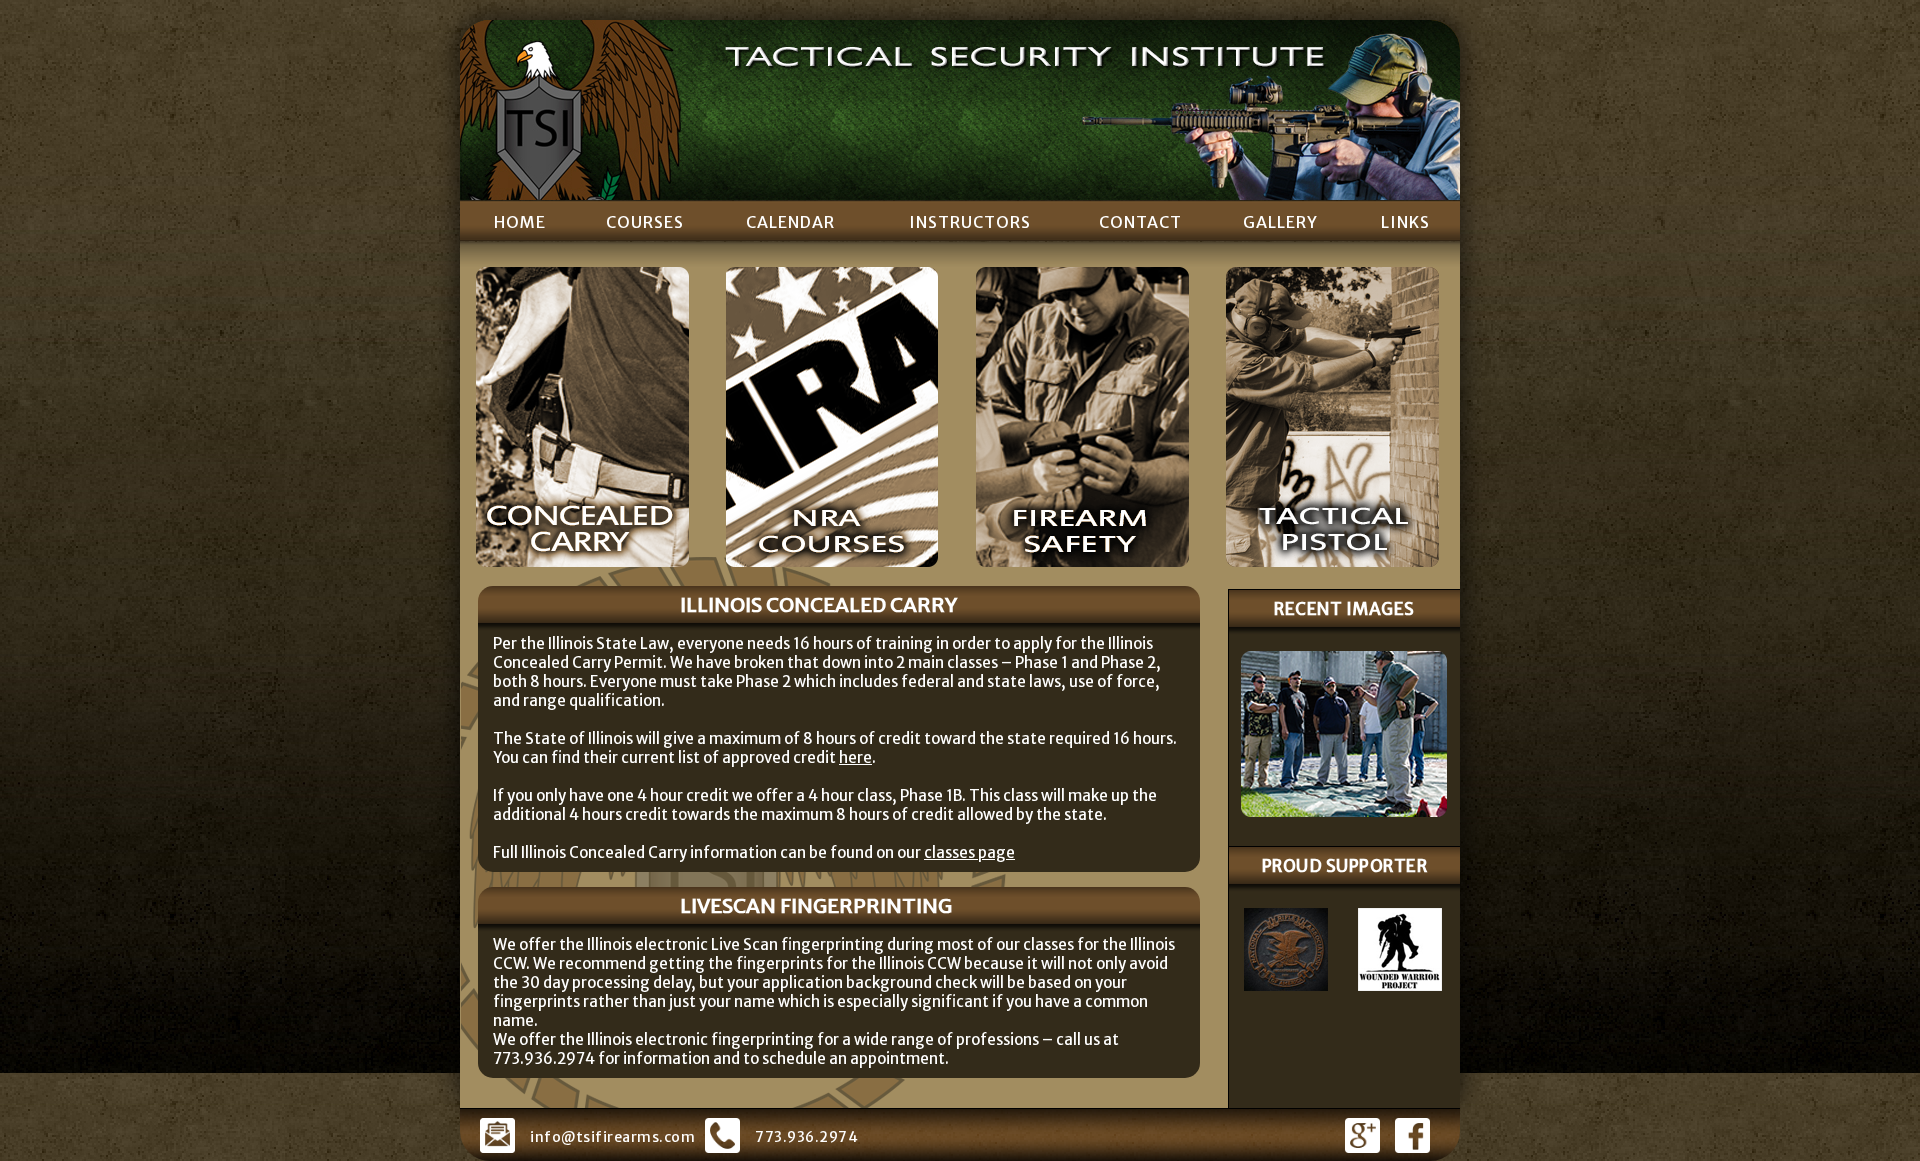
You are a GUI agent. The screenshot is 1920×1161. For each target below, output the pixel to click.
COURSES (645, 222)
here (855, 757)
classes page (969, 852)
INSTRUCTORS (970, 222)
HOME (520, 222)
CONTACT (1140, 222)
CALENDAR (790, 222)
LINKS (1405, 222)
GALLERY (1280, 222)
